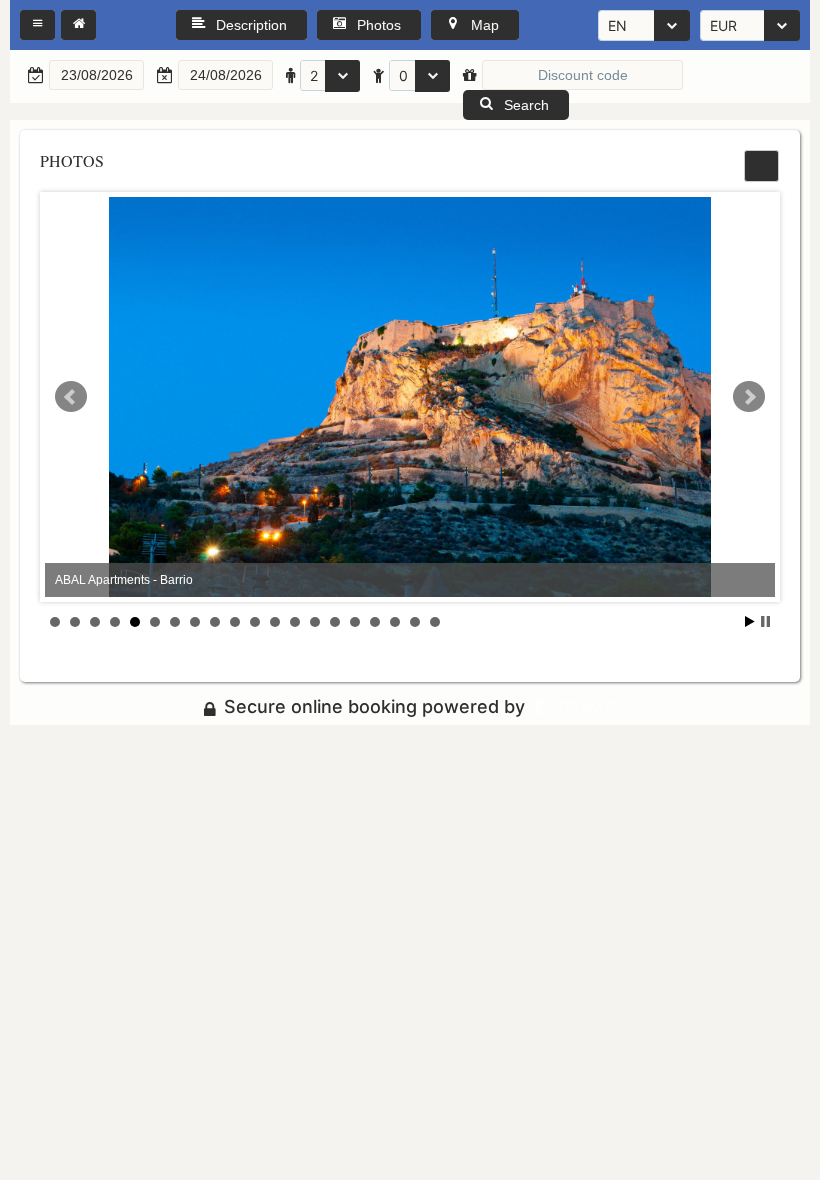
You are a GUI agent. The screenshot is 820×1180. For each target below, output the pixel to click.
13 (295, 622)
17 (375, 622)
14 (315, 622)
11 (255, 622)
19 (415, 622)
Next (749, 397)
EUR (723, 25)
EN (617, 25)
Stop (765, 621)
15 (335, 622)
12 (275, 622)
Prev (71, 397)
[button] (37, 25)
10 (235, 622)
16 (355, 622)
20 (435, 622)
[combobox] (644, 25)
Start (750, 621)
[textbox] (96, 75)
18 (395, 622)
